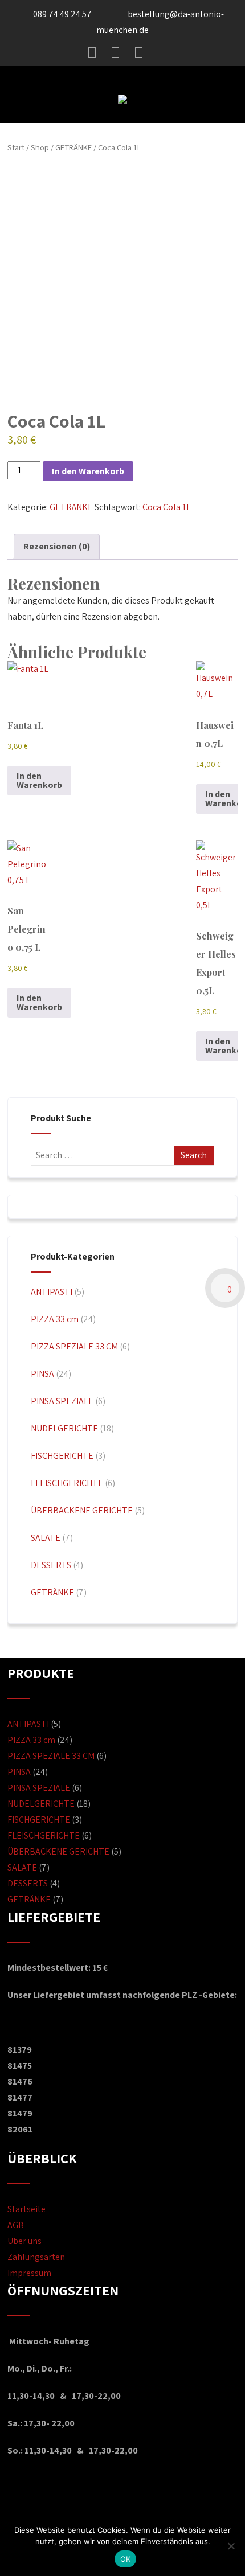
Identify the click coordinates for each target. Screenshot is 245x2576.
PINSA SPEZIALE (62, 1401)
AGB (16, 2225)
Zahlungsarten (36, 2257)
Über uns (24, 2241)
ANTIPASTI (52, 1292)
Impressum (29, 2273)
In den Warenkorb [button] (39, 780)
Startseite (26, 2209)
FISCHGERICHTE (62, 1456)
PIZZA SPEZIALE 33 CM (74, 1346)
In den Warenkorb (88, 471)
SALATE (46, 1538)
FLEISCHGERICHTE (67, 1483)
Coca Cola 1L (167, 507)
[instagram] (115, 52)
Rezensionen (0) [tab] (57, 546)
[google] (139, 52)
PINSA (42, 1374)
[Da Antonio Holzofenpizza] (122, 115)
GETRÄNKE (73, 147)
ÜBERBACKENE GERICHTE (82, 1510)
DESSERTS (51, 1565)
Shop (40, 147)
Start (16, 147)
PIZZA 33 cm (55, 1319)
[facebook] (92, 52)
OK (126, 2559)
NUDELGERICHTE (64, 1428)
